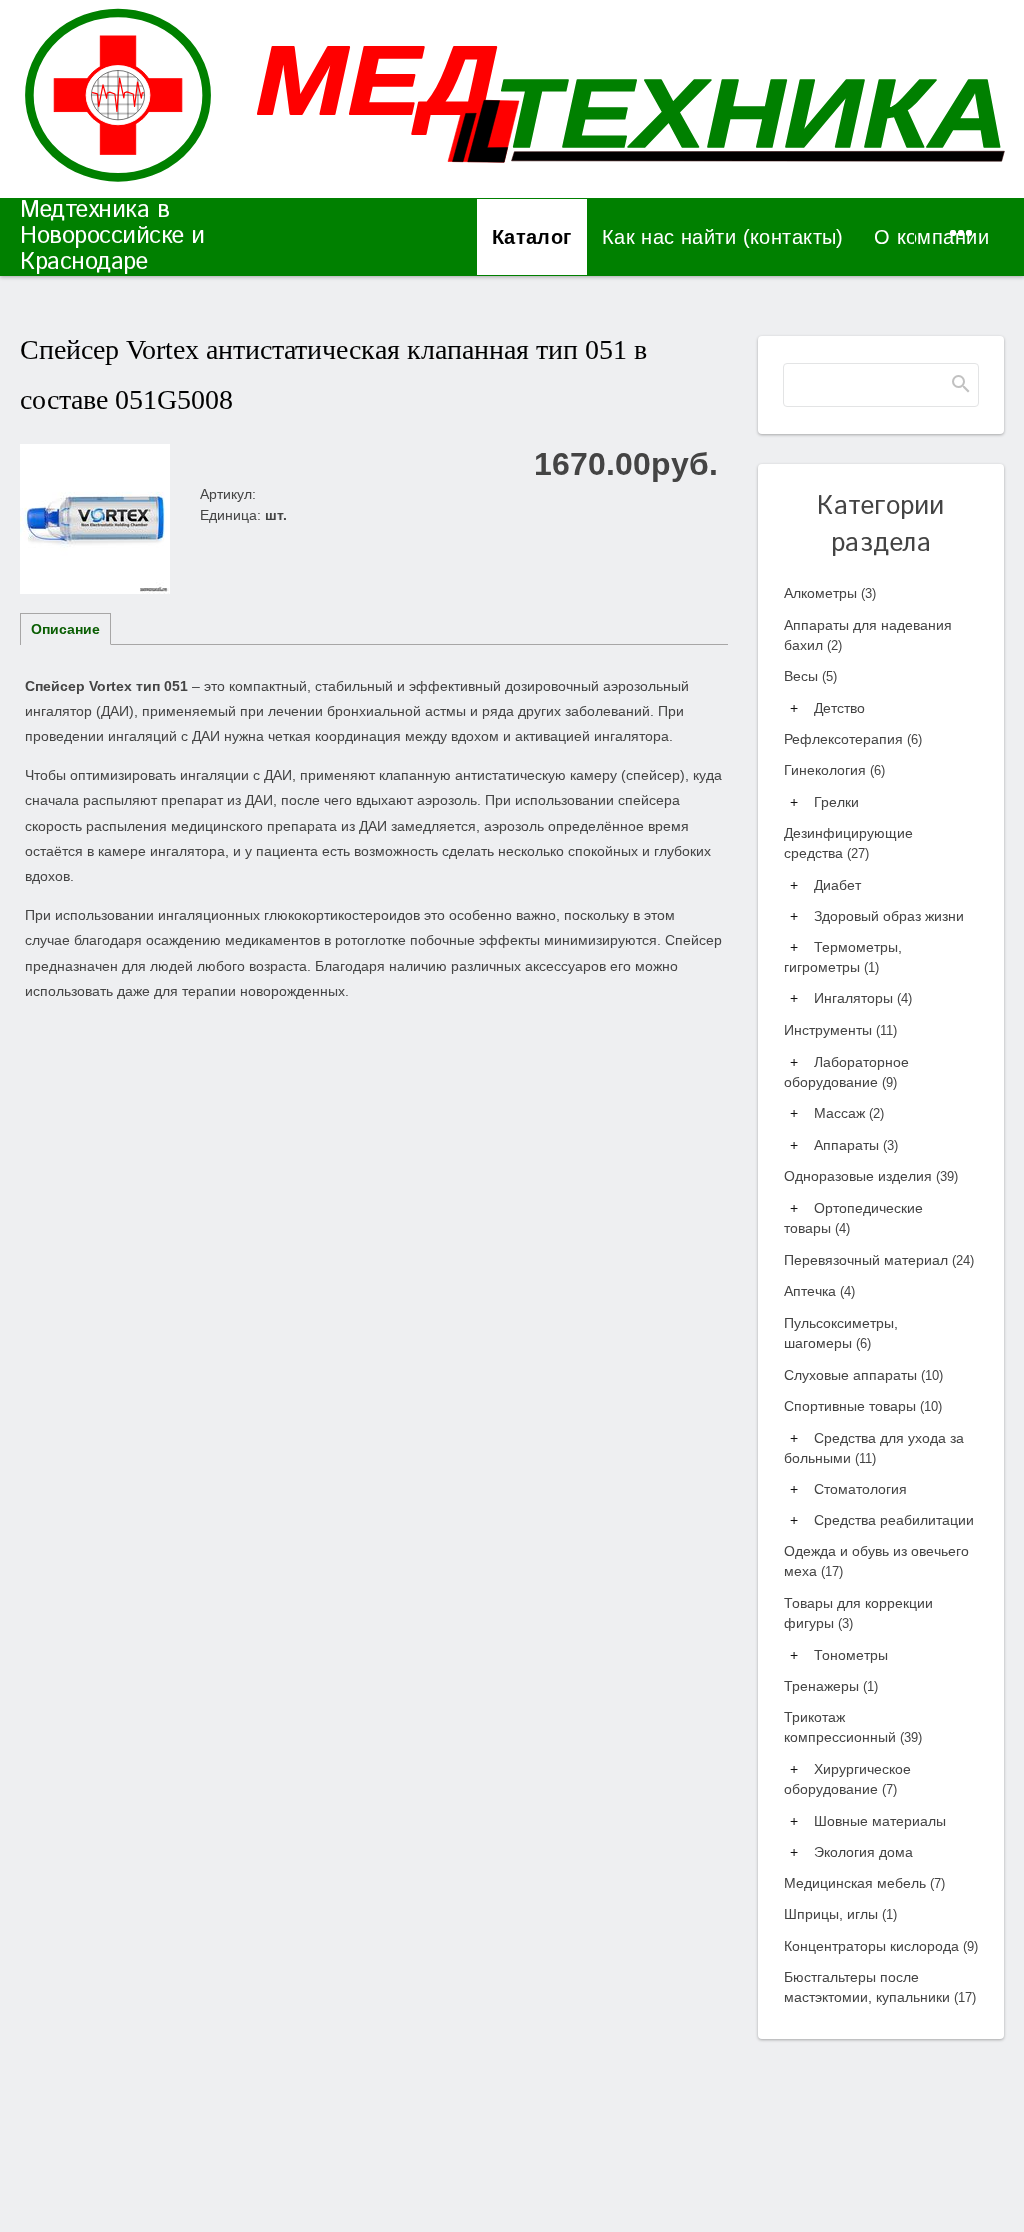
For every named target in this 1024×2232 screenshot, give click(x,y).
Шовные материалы (880, 1821)
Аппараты (856, 1145)
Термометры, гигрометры (843, 957)
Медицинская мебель (864, 1883)
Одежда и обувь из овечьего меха (876, 1561)
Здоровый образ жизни (889, 916)
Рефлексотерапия (853, 739)
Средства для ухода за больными (874, 1448)
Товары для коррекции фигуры (858, 1613)
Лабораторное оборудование (846, 1072)
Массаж (849, 1113)
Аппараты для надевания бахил (868, 635)
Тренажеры (831, 1686)
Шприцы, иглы (840, 1914)
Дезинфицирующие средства (848, 843)
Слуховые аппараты (863, 1375)
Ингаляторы (863, 998)
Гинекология (834, 770)
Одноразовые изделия (871, 1176)
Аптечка (819, 1291)
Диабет (837, 885)
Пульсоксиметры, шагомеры (841, 1333)
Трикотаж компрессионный (853, 1727)
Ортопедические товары (853, 1218)
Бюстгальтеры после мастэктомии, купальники (880, 1987)
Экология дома (863, 1852)
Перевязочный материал (879, 1260)
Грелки (836, 802)
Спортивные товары (863, 1406)
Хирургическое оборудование (847, 1779)
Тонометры (851, 1655)
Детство (839, 708)
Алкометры (830, 593)
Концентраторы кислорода (881, 1946)
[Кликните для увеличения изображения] (95, 519)
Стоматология (860, 1489)
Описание (65, 629)
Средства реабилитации (894, 1520)
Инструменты (840, 1030)
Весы (810, 676)
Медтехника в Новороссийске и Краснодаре (112, 236)
